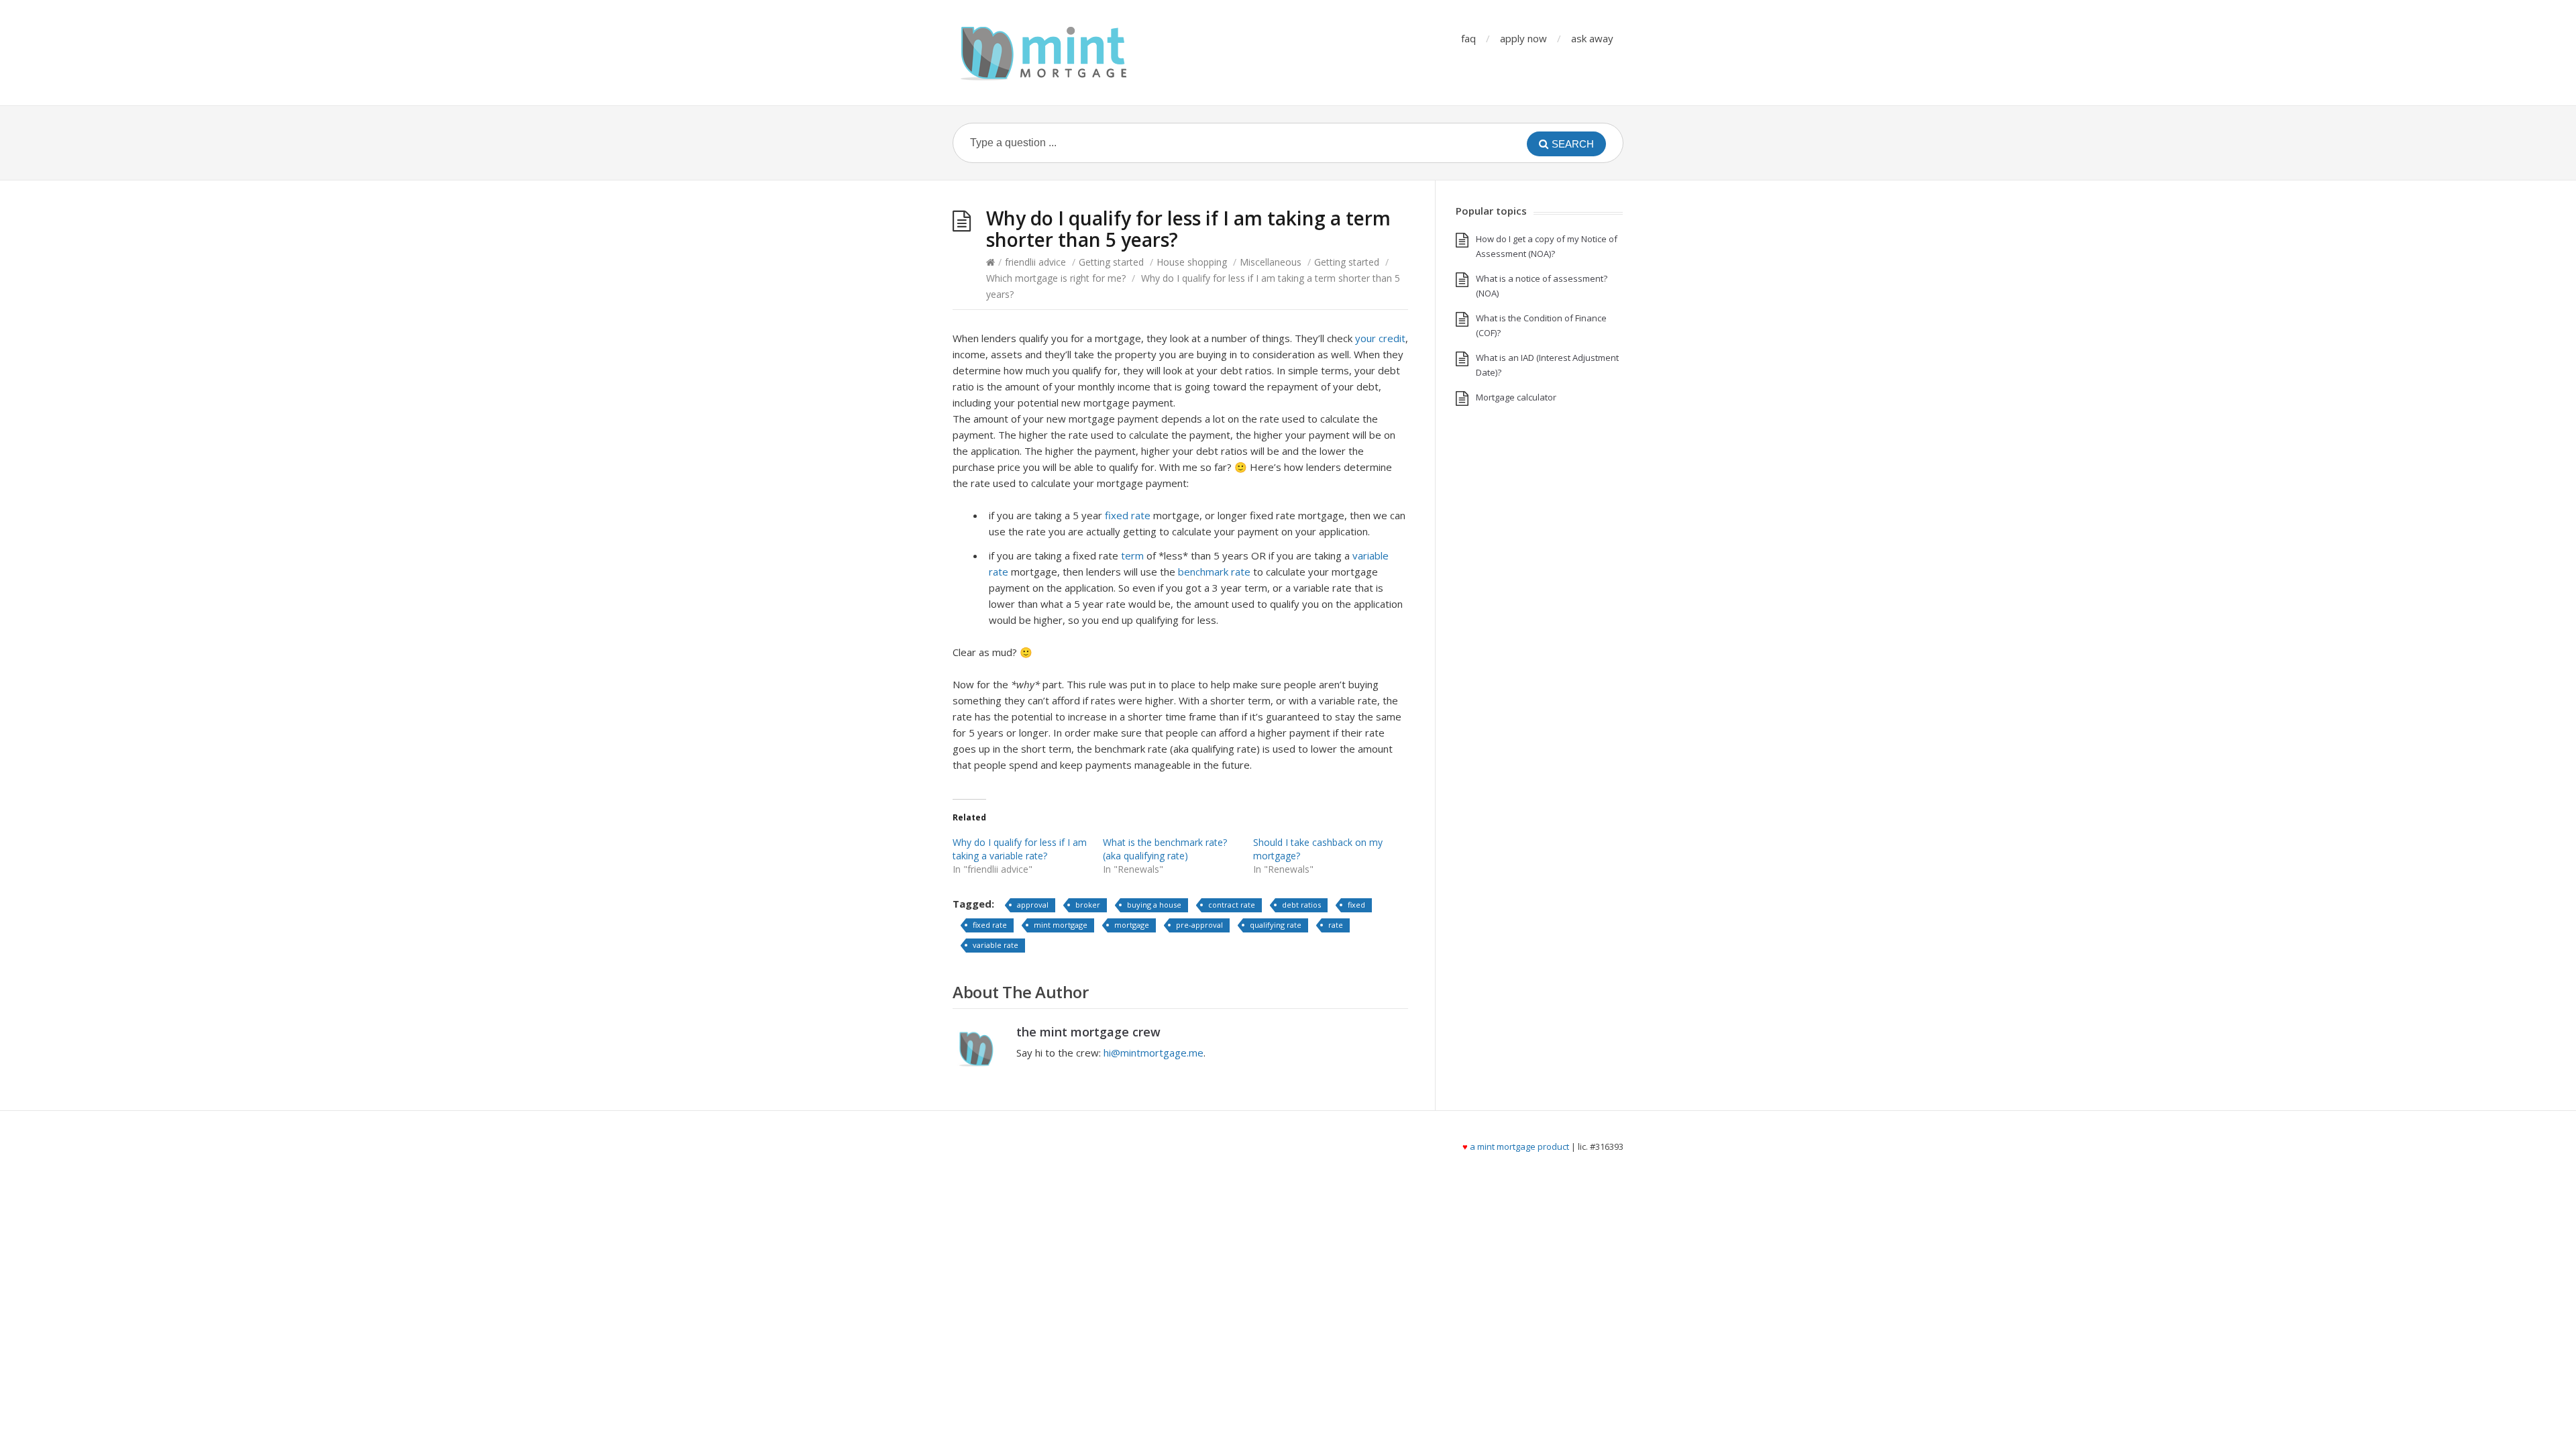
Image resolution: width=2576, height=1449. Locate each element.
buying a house (1154, 905)
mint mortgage (1061, 925)
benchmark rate (1214, 572)
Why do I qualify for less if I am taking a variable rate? (1020, 849)
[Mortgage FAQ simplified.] (1043, 53)
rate (1336, 925)
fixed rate (1128, 515)
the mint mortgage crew (1088, 1032)
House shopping (1192, 262)
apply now (1523, 38)
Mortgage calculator (1516, 397)
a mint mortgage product (1519, 1146)
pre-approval (1199, 925)
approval (1033, 905)
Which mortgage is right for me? (1056, 278)
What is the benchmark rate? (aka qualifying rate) (1165, 849)
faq (1468, 38)
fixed (1356, 905)
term (1132, 555)
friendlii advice (1035, 262)
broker (1088, 905)
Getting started (1111, 262)
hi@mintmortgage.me (1153, 1053)
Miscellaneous (1271, 262)
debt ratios (1301, 905)
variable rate (996, 945)
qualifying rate (1276, 925)
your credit (1380, 338)
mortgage (1132, 925)
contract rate (1232, 905)
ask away (1592, 38)
